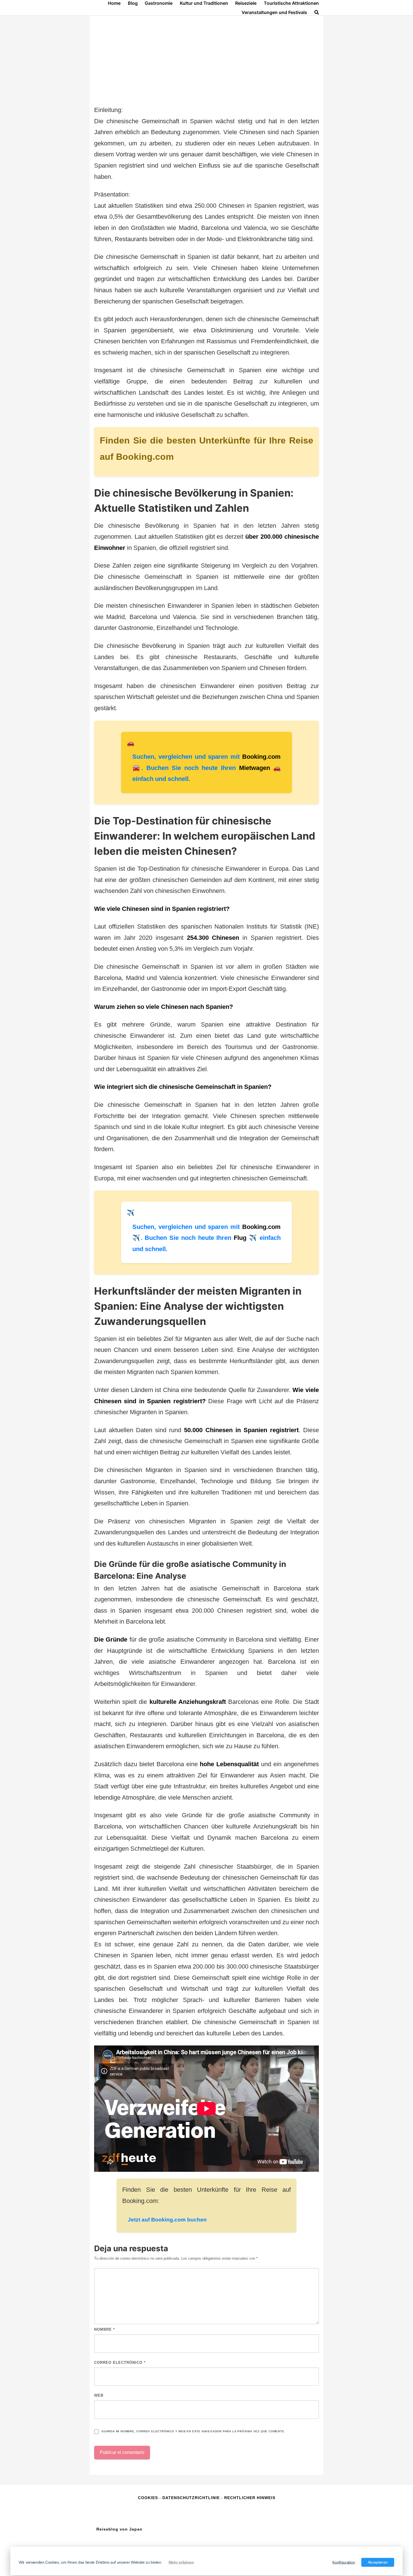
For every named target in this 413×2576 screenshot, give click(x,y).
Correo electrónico (120, 2363)
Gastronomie (159, 3)
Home (114, 3)
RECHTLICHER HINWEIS (250, 2498)
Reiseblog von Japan (119, 2529)
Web (99, 2395)
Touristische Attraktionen (291, 3)
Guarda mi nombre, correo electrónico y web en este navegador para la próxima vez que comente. (193, 2431)
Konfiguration (344, 2562)
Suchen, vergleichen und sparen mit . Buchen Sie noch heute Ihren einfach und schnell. (206, 768)
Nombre (105, 2329)
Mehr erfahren (181, 2562)
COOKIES (149, 2498)
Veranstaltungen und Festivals (274, 12)
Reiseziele (246, 3)
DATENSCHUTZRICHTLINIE (191, 2498)
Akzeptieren (378, 2562)
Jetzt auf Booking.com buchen (167, 2220)
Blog (133, 3)
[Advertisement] (206, 62)
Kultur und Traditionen (204, 3)
